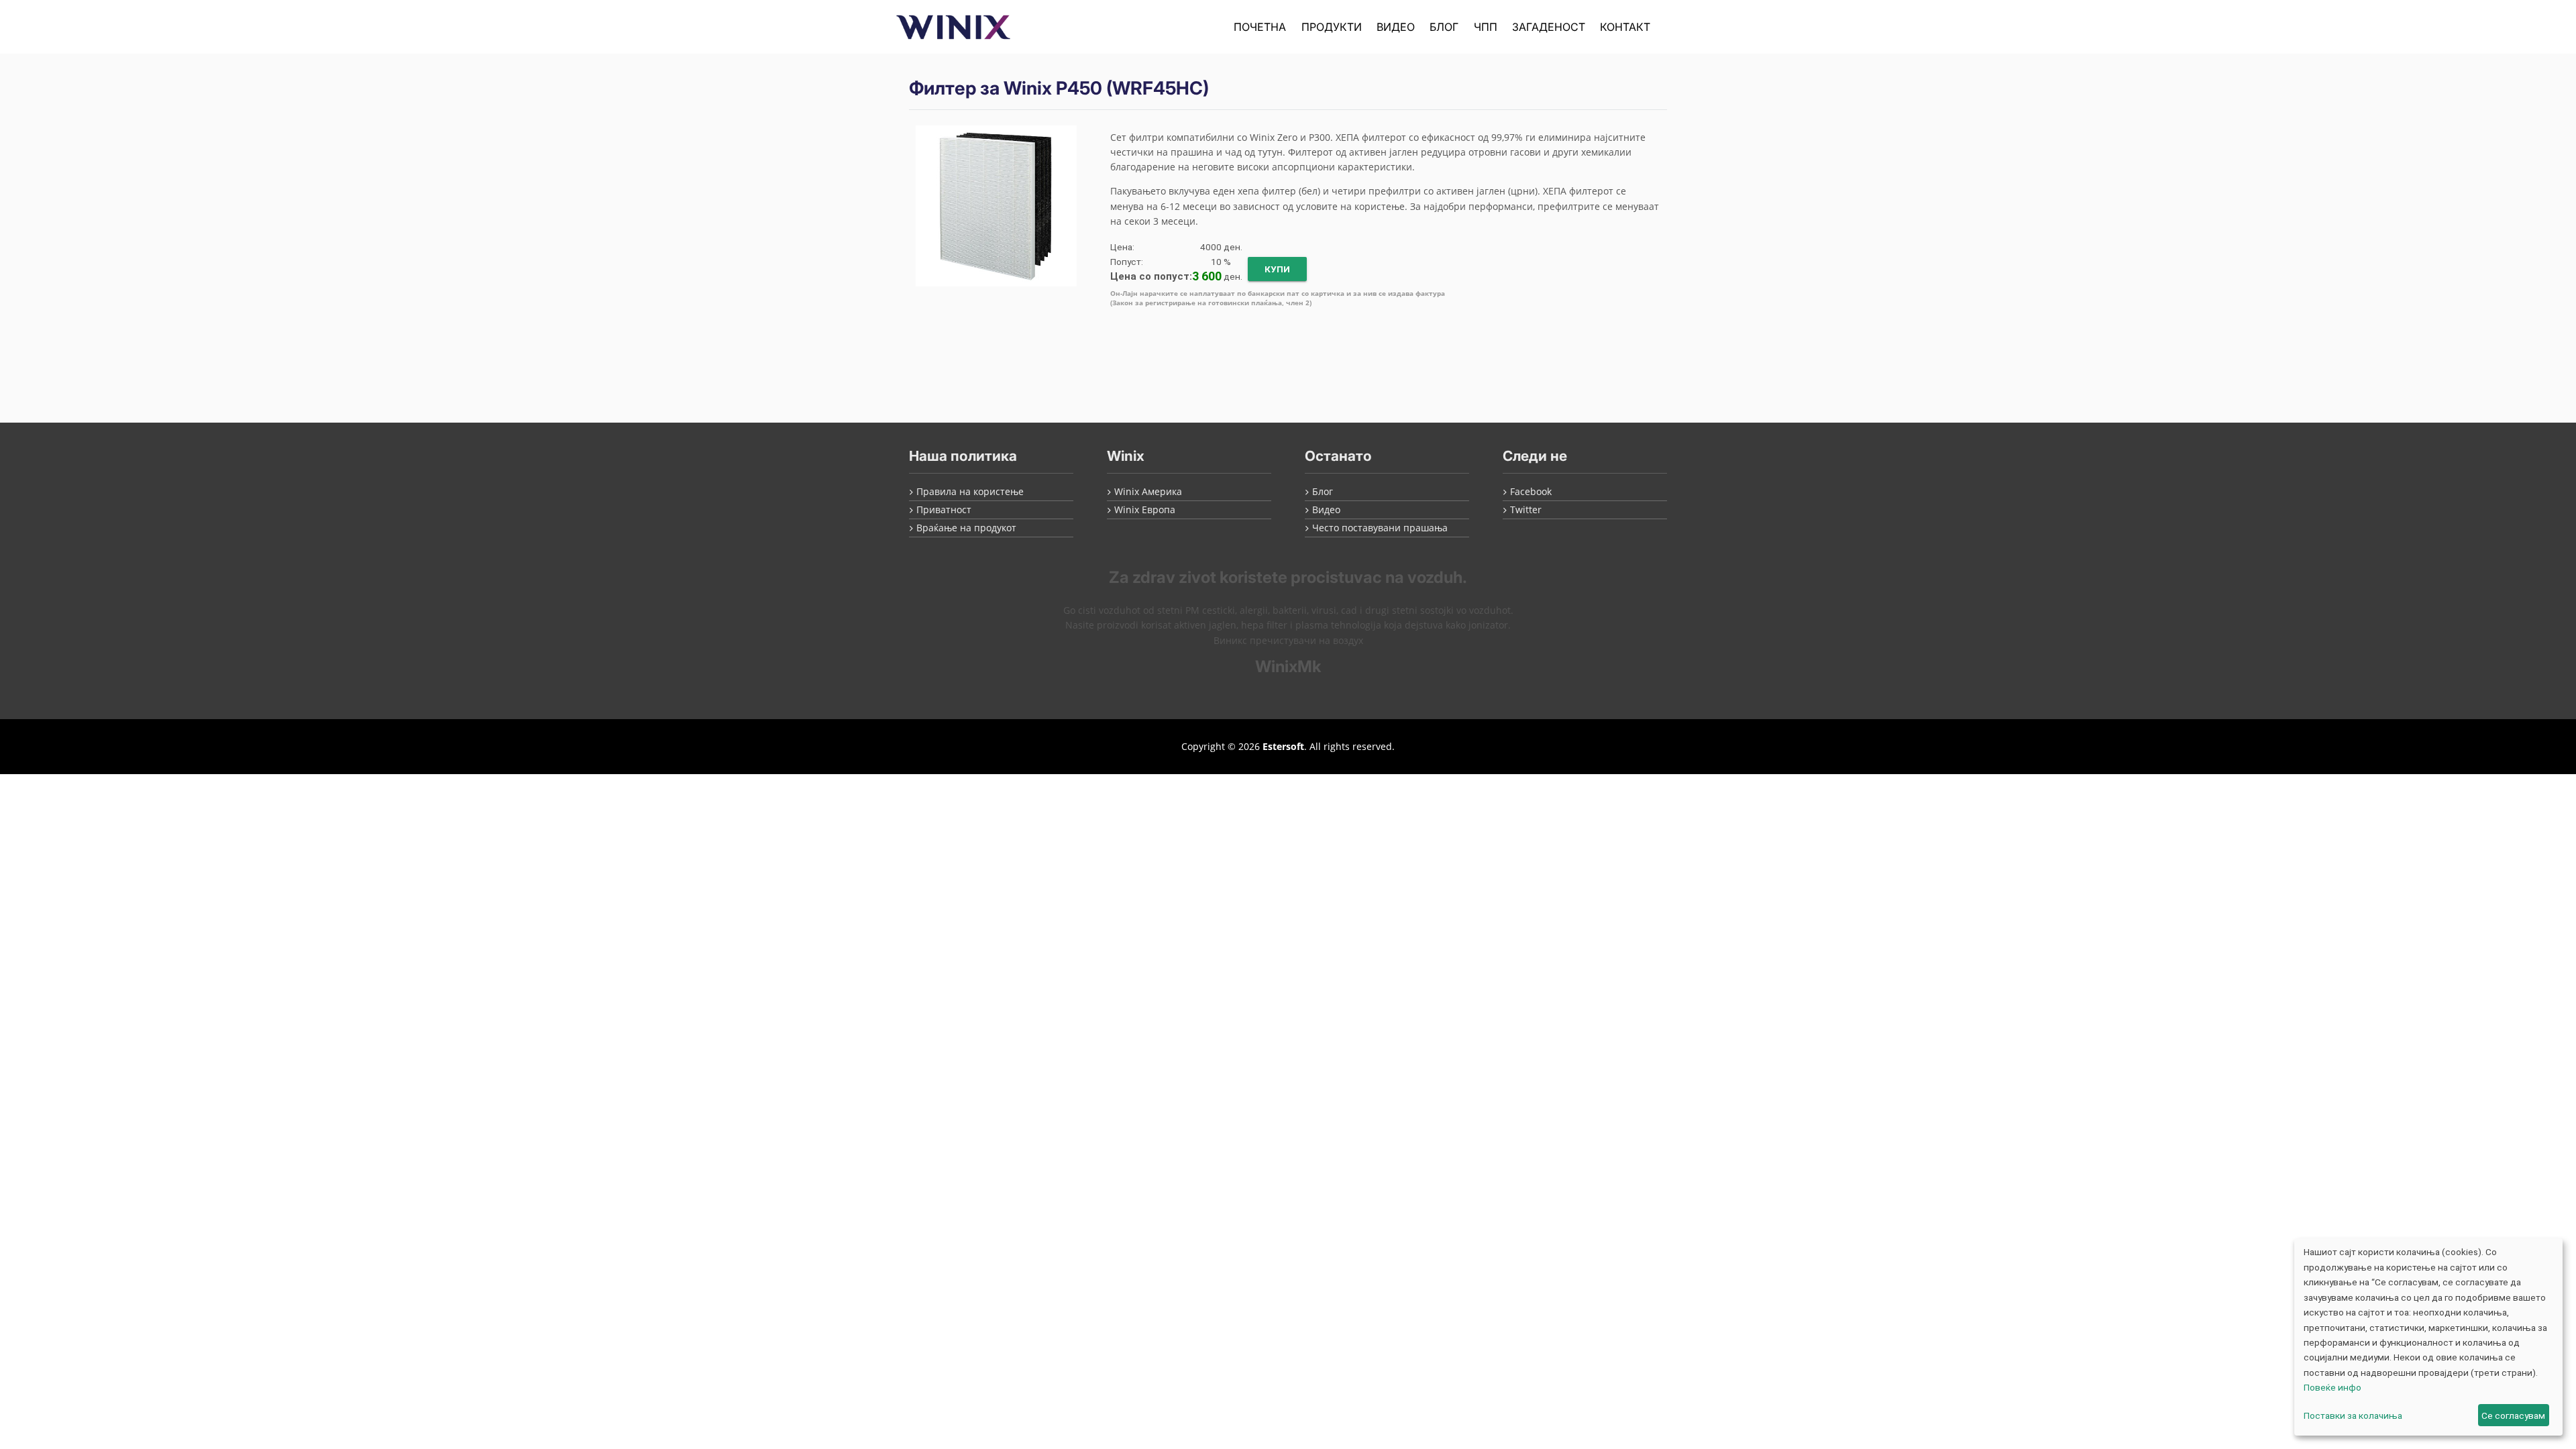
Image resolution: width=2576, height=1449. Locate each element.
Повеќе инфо (2332, 1387)
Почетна (1260, 27)
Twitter (1526, 509)
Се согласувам (2513, 1415)
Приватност (944, 509)
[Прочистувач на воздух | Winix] (953, 27)
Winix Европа (1145, 509)
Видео (1396, 27)
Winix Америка (1148, 491)
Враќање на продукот (966, 528)
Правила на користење (970, 491)
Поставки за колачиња (2353, 1415)
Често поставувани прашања (1380, 528)
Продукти (1332, 27)
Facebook (1531, 491)
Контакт (1625, 27)
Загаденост (1549, 27)
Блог (1444, 27)
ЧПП (1486, 27)
